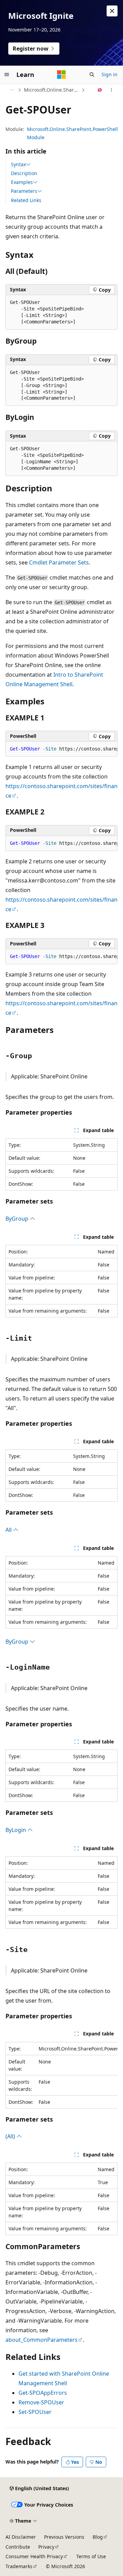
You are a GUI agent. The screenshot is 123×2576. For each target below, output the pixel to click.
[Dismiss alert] (112, 11)
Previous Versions (64, 2537)
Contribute (18, 2547)
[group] (61, 749)
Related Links (26, 200)
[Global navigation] (7, 75)
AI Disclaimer (21, 2537)
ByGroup (18, 1219)
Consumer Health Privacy (34, 2556)
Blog (98, 2537)
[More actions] (112, 90)
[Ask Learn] (100, 90)
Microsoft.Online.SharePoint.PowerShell (52, 90)
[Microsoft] (61, 75)
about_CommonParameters (42, 2340)
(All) (11, 2136)
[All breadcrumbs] (11, 90)
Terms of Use (91, 2556)
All (9, 1530)
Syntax (18, 164)
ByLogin (16, 1830)
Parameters (24, 191)
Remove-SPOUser (41, 2402)
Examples (22, 182)
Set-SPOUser (35, 2412)
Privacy (46, 2547)
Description (24, 173)
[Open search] (92, 75)
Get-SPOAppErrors (43, 2393)
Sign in (110, 74)
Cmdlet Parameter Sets (59, 562)
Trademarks (19, 2566)
